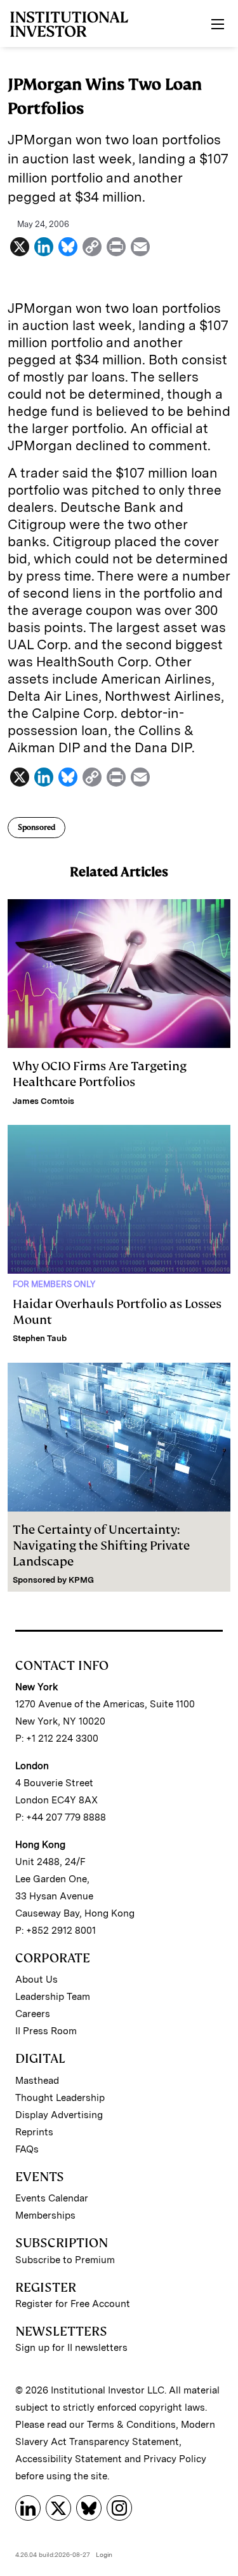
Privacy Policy (175, 2459)
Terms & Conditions (131, 2425)
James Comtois (43, 1101)
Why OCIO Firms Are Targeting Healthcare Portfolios (100, 1074)
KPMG (81, 1580)
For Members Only (54, 1284)
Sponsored (36, 827)
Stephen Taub (40, 1338)
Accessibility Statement (69, 2459)
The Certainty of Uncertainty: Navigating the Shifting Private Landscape (101, 1546)
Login (104, 2554)
